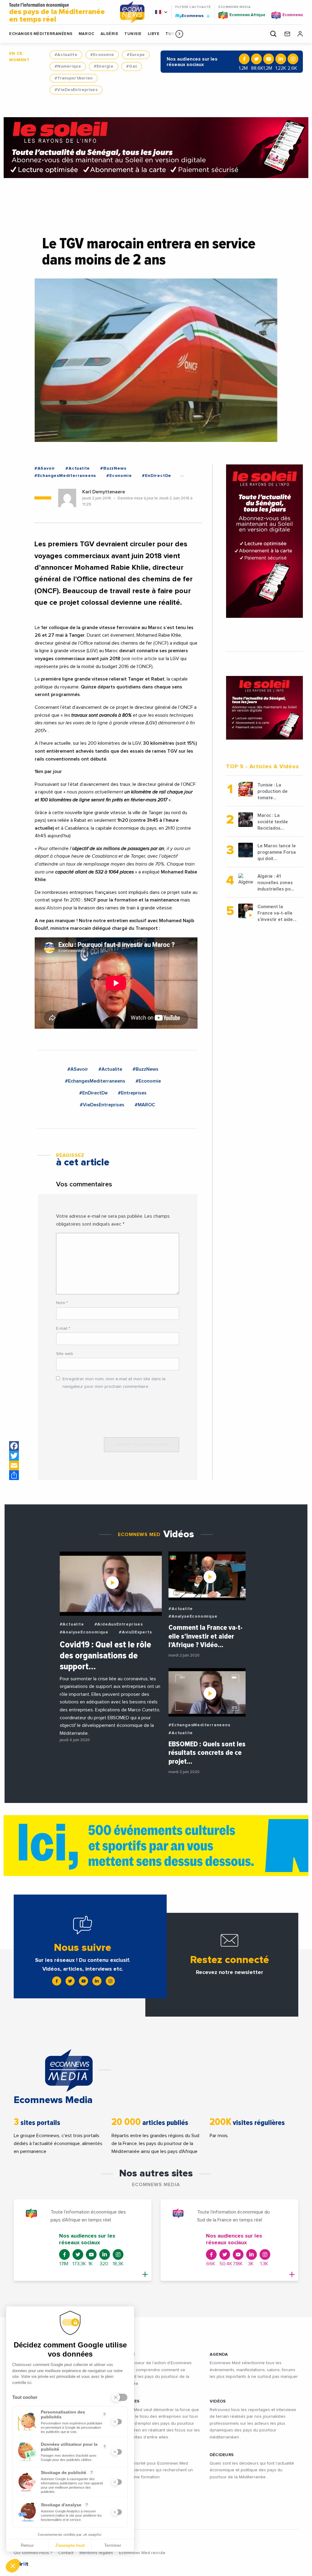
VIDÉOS (218, 2401)
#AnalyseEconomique (84, 1632)
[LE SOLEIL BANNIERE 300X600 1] (264, 541)
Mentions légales (96, 2553)
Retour (27, 2545)
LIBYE (154, 34)
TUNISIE (133, 34)
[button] (179, 34)
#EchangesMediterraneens (65, 476)
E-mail (63, 1328)
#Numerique (68, 66)
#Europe (136, 55)
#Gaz (132, 66)
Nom (62, 1303)
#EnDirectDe (157, 476)
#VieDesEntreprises (76, 90)
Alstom (54, 908)
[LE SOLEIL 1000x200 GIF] (156, 148)
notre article (144, 659)
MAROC (87, 34)
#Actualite (66, 55)
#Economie (102, 55)
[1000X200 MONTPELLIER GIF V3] (156, 1846)
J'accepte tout (70, 2545)
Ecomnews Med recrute (142, 2553)
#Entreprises (132, 1093)
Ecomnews (190, 16)
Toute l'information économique (57, 13)
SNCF (90, 900)
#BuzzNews (113, 468)
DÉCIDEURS (222, 2455)
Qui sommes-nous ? (33, 2553)
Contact (66, 2553)
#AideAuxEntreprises (119, 1624)
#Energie (104, 66)
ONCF (161, 643)
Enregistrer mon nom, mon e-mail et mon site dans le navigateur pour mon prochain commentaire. (114, 1383)
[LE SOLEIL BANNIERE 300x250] (264, 708)
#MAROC (145, 1105)
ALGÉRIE (110, 34)
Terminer (113, 2545)
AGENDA (219, 2354)
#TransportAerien (74, 78)
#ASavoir (45, 468)
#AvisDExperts (135, 1632)
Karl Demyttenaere (104, 492)
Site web (65, 1354)
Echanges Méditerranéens (41, 34)
